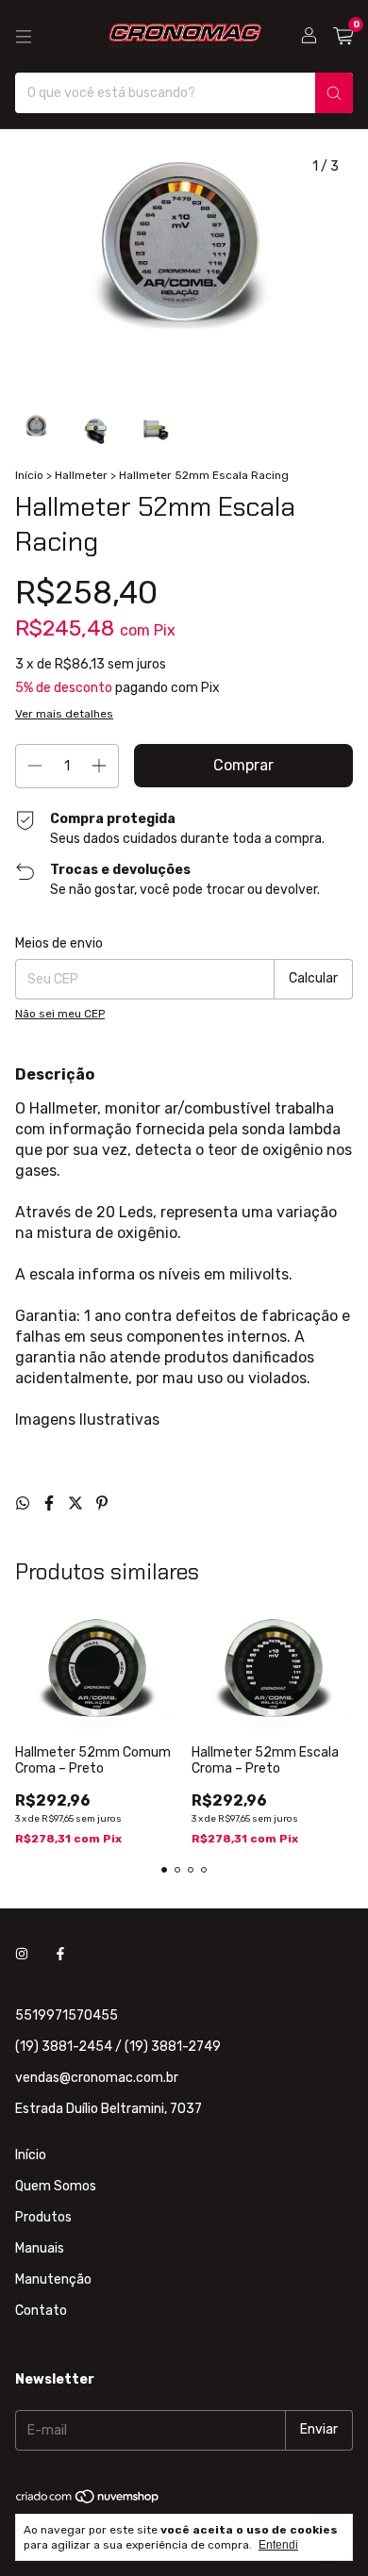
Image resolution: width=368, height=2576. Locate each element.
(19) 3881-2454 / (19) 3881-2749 (118, 2047)
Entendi (278, 2545)
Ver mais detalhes (64, 714)
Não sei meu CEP (60, 1014)
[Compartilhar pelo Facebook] (51, 1503)
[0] (343, 37)
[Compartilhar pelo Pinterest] (102, 1503)
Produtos (43, 2217)
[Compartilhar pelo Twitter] (77, 1503)
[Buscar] (334, 93)
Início (29, 475)
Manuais (40, 2248)
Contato (41, 2311)
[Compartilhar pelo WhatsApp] (25, 1503)
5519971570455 (67, 2015)
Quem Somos (56, 2186)
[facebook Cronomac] (60, 1954)
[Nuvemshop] (88, 2501)
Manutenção (53, 2279)
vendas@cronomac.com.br (97, 2078)
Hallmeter (81, 475)
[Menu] (24, 37)
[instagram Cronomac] (22, 1954)
